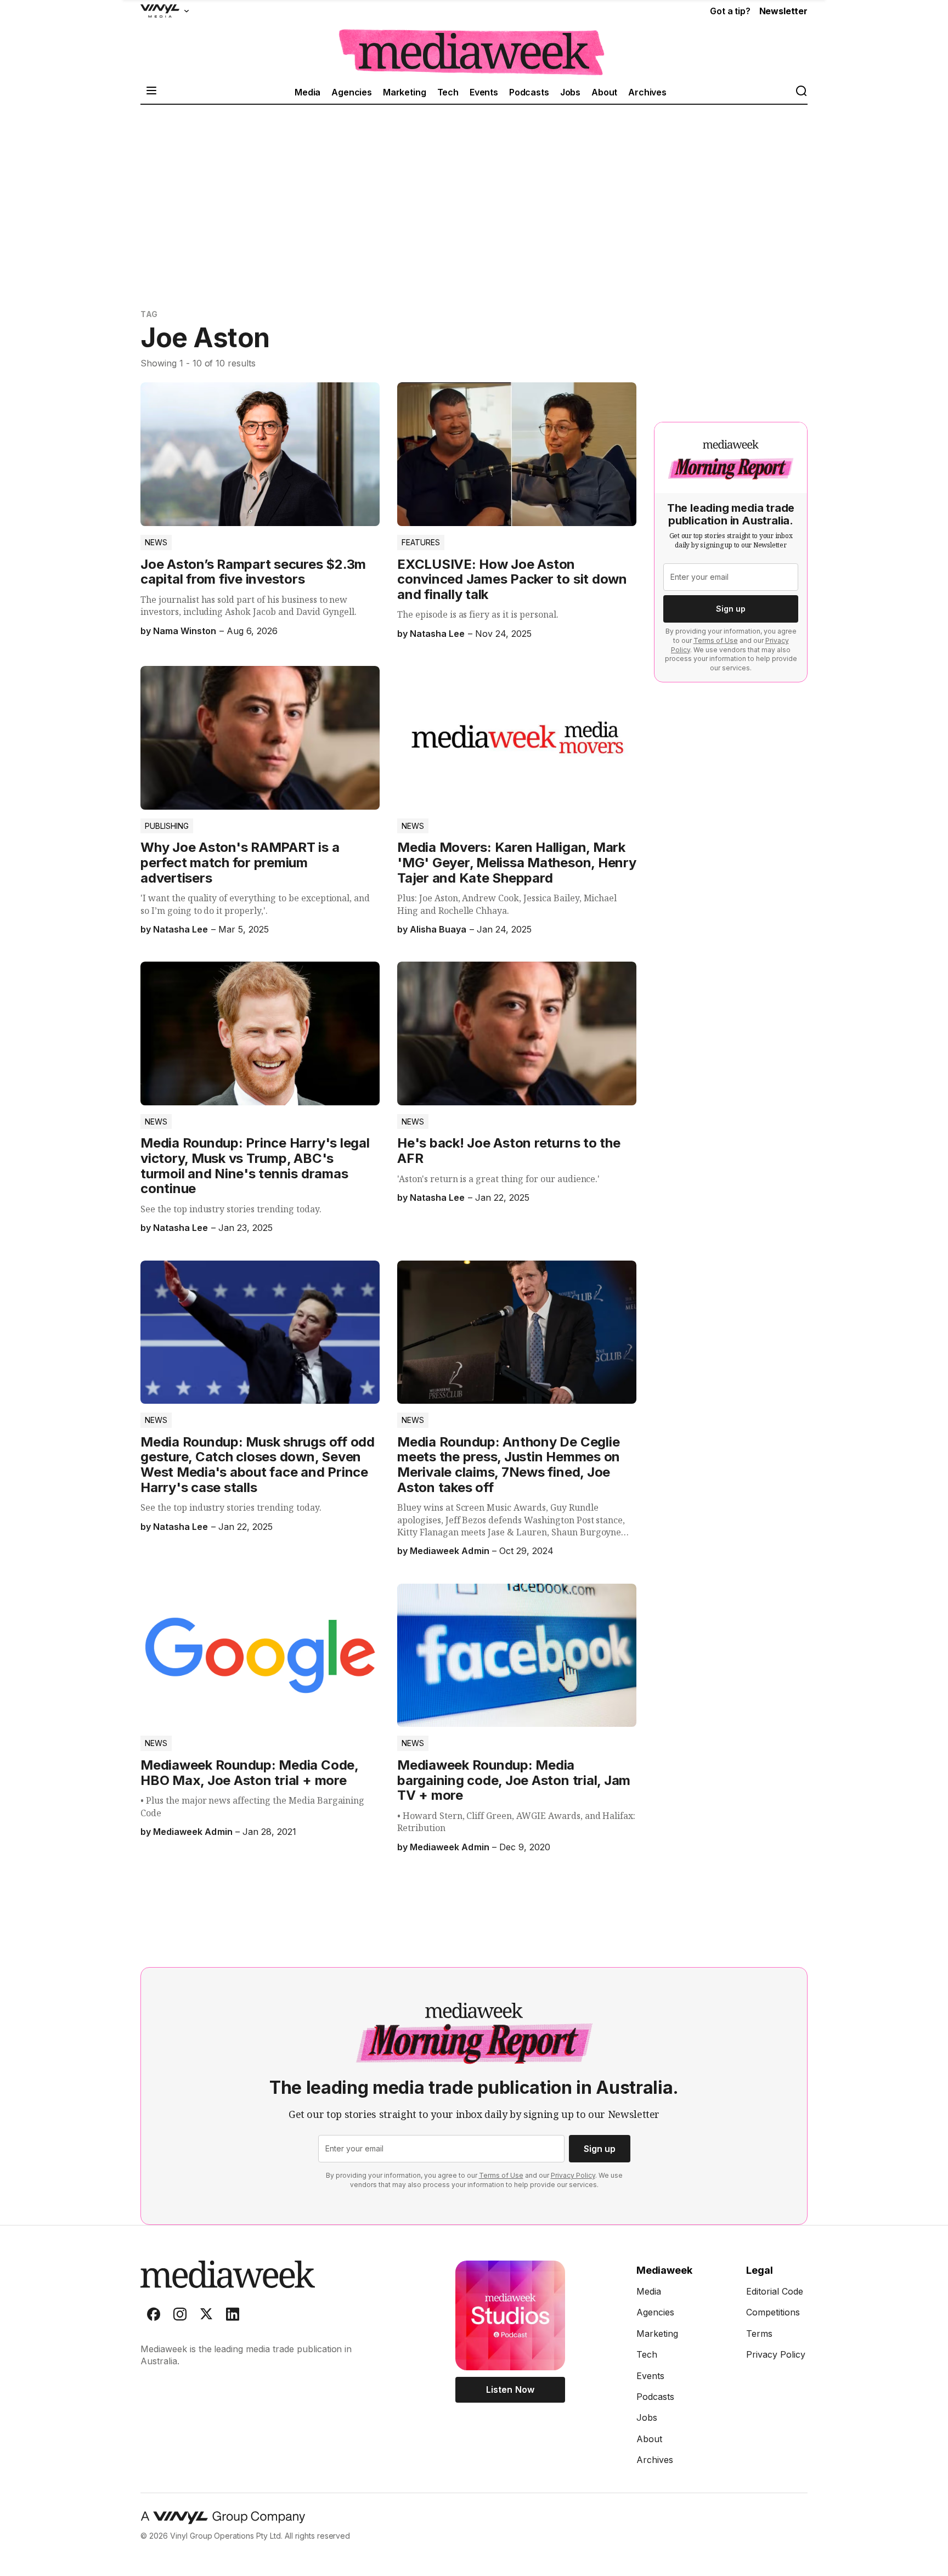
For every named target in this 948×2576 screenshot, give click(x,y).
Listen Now (510, 2389)
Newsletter (783, 11)
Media (307, 92)
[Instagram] (180, 2317)
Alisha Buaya (438, 929)
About (604, 92)
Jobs (570, 92)
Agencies (352, 92)
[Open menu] (151, 92)
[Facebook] (154, 2317)
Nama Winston (185, 631)
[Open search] (801, 92)
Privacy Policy (573, 2175)
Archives (647, 92)
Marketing (405, 92)
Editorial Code (775, 2291)
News (156, 542)
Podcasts (529, 92)
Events (484, 92)
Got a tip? (730, 11)
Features (421, 542)
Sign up (731, 609)
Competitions (773, 2312)
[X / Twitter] (206, 2317)
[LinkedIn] (233, 2317)
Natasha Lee (437, 634)
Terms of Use (716, 640)
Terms (759, 2334)
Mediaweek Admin (449, 1551)
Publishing (167, 826)
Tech (448, 92)
